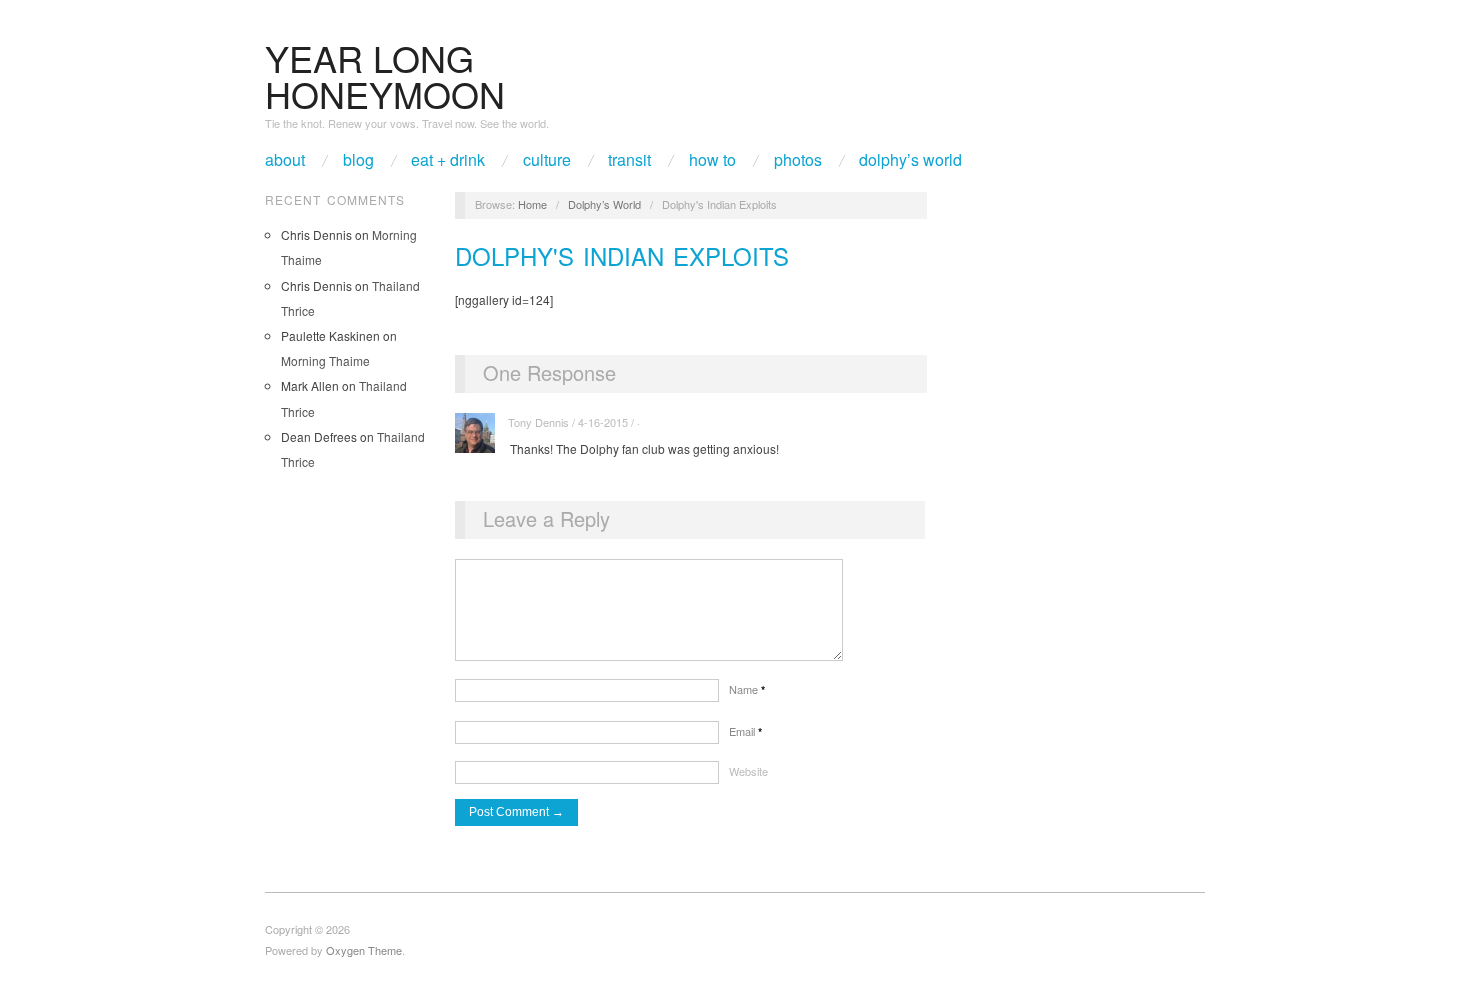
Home (532, 204)
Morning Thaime (325, 360)
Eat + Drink (448, 160)
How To (712, 160)
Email (745, 731)
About (285, 160)
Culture (547, 160)
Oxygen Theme (364, 950)
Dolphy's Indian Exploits (622, 255)
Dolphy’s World (910, 160)
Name (747, 689)
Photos (798, 160)
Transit (629, 160)
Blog (358, 160)
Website (748, 771)
